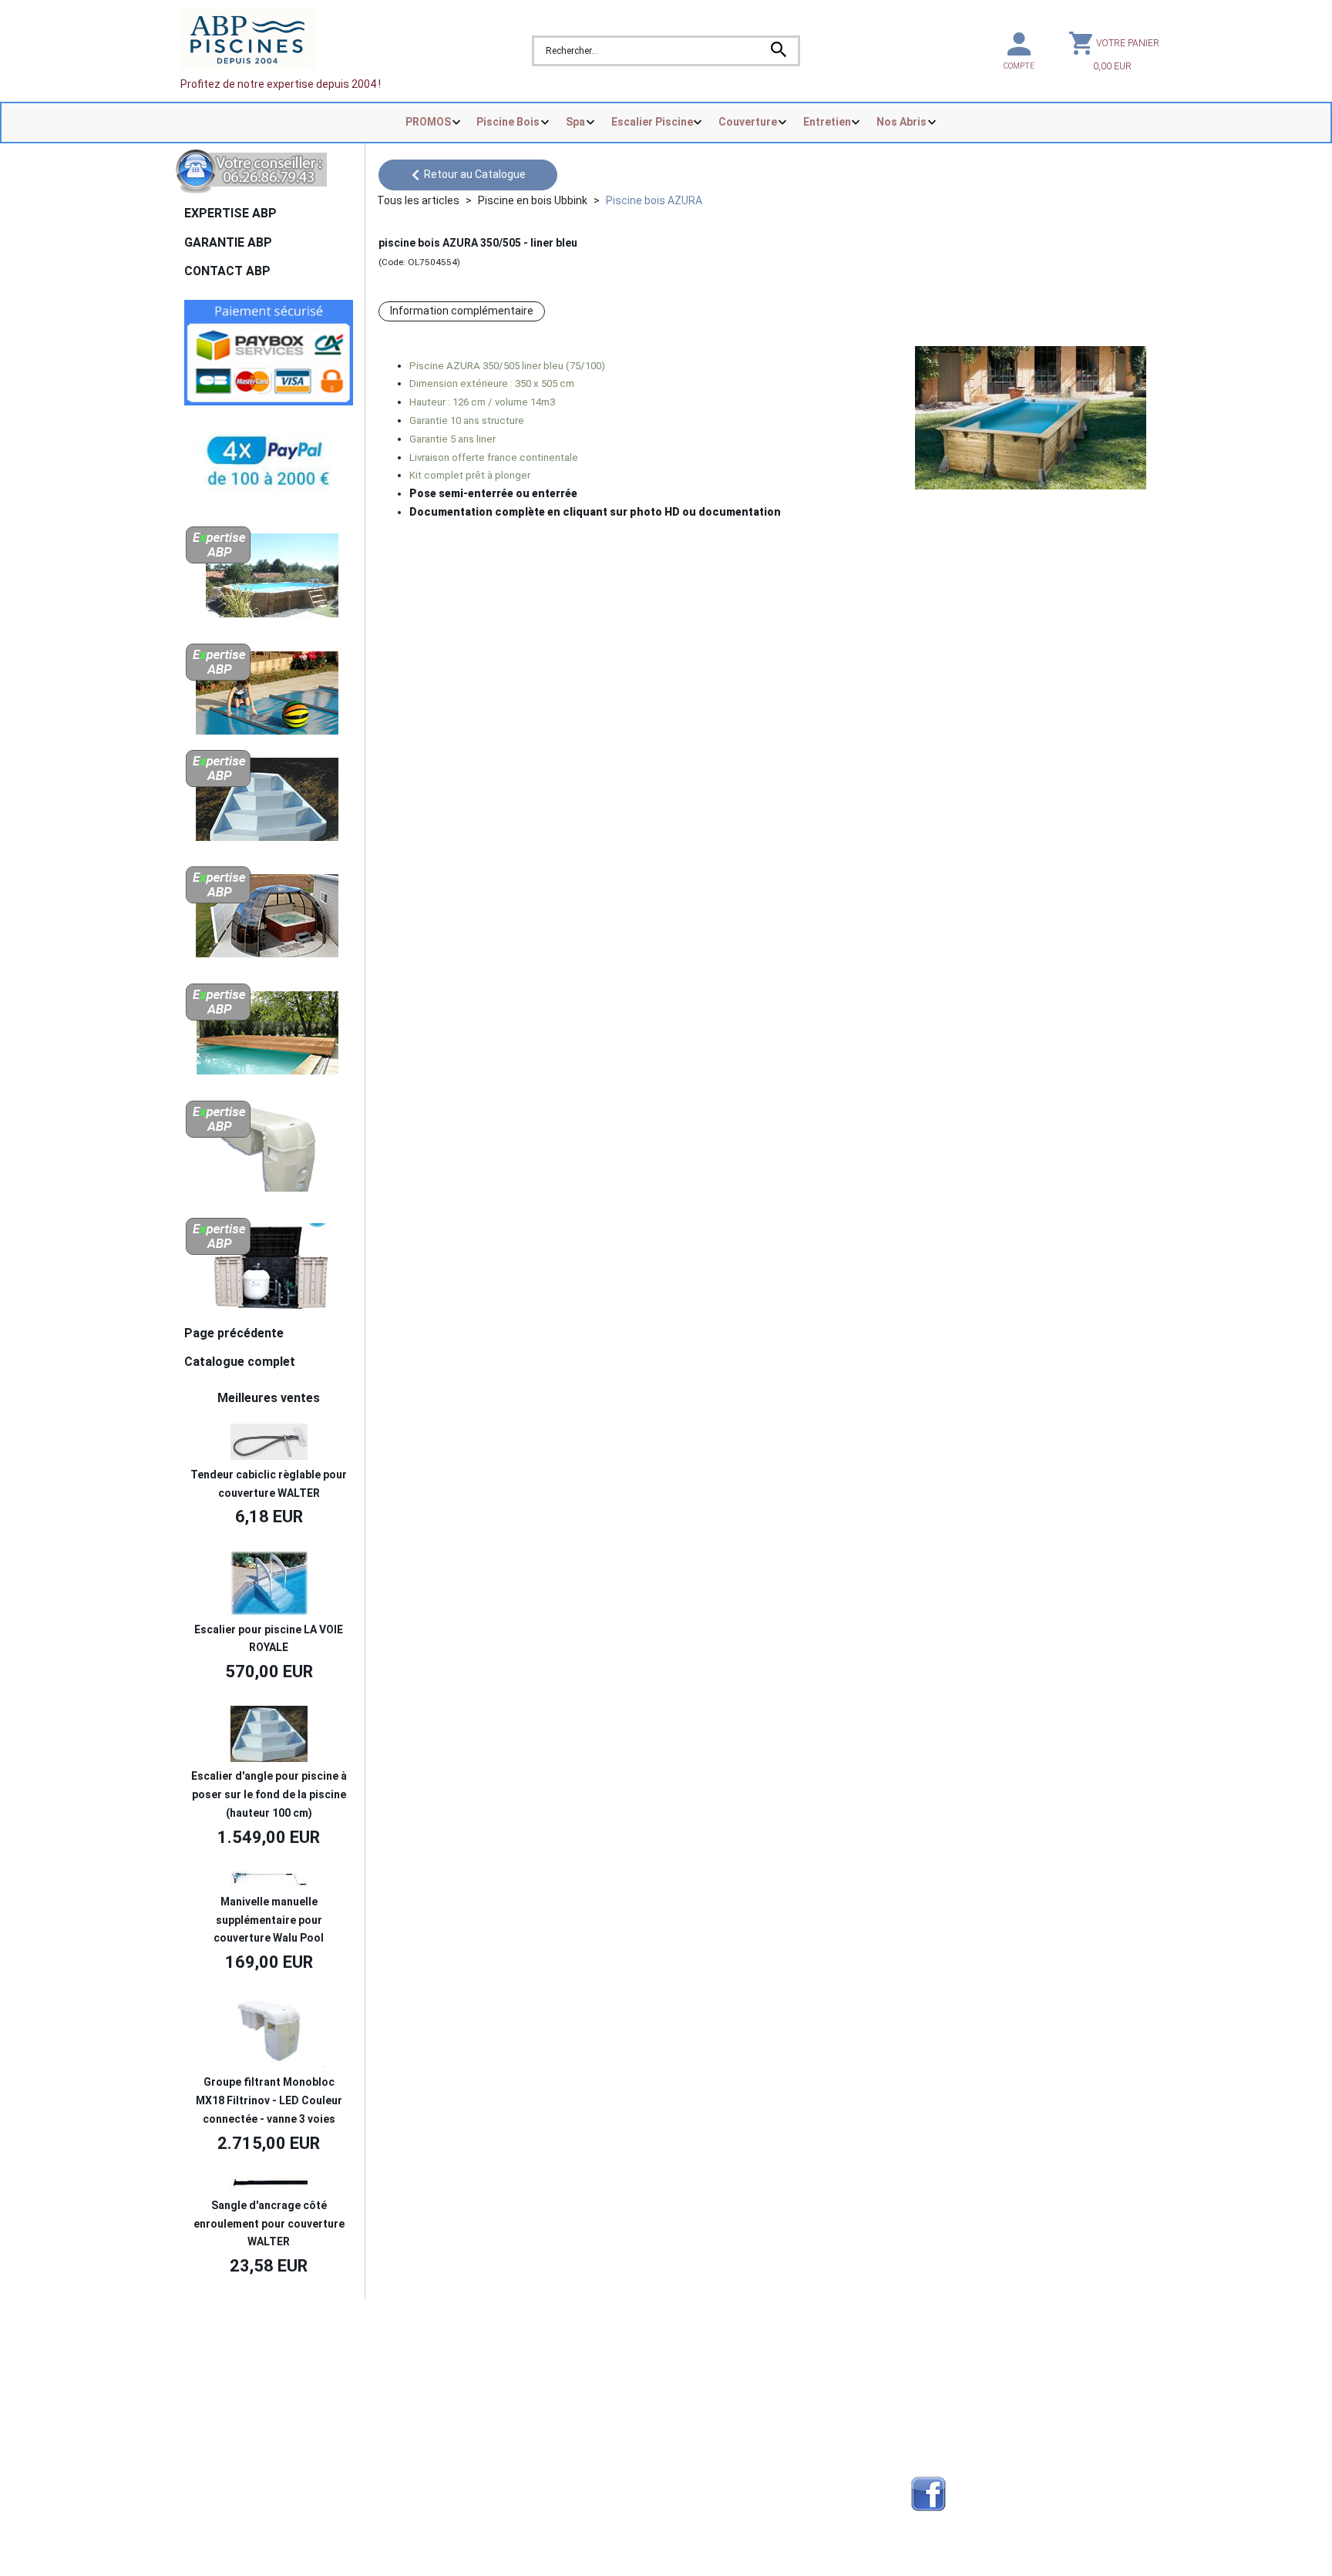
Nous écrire (229, 2356)
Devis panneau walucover (492, 2412)
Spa (575, 122)
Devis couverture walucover (498, 2376)
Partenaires (940, 2376)
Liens (924, 2393)
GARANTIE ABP (228, 242)
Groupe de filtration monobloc (743, 2467)
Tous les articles (418, 200)
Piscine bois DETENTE (725, 2393)
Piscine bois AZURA (654, 200)
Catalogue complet (240, 1362)
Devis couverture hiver (484, 2356)
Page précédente (234, 1333)
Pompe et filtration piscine (495, 2494)
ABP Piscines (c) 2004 (259, 2333)
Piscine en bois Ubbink (533, 200)
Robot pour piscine (476, 2467)
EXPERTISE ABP (230, 213)
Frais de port (219, 2393)
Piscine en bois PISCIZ (724, 2376)
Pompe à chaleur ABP (723, 2494)
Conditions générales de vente (263, 2412)
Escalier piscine (708, 2412)
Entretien (827, 122)
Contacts (212, 2376)
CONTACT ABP (227, 271)
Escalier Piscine (652, 122)
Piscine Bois (508, 122)
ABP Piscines (944, 2430)
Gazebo (448, 2449)
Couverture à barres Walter (737, 2430)
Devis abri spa (464, 2393)
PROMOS (428, 122)
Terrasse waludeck (717, 2449)
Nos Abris (901, 122)
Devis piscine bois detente (494, 2430)
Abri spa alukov (707, 2356)
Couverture (748, 122)
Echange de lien (950, 2356)
